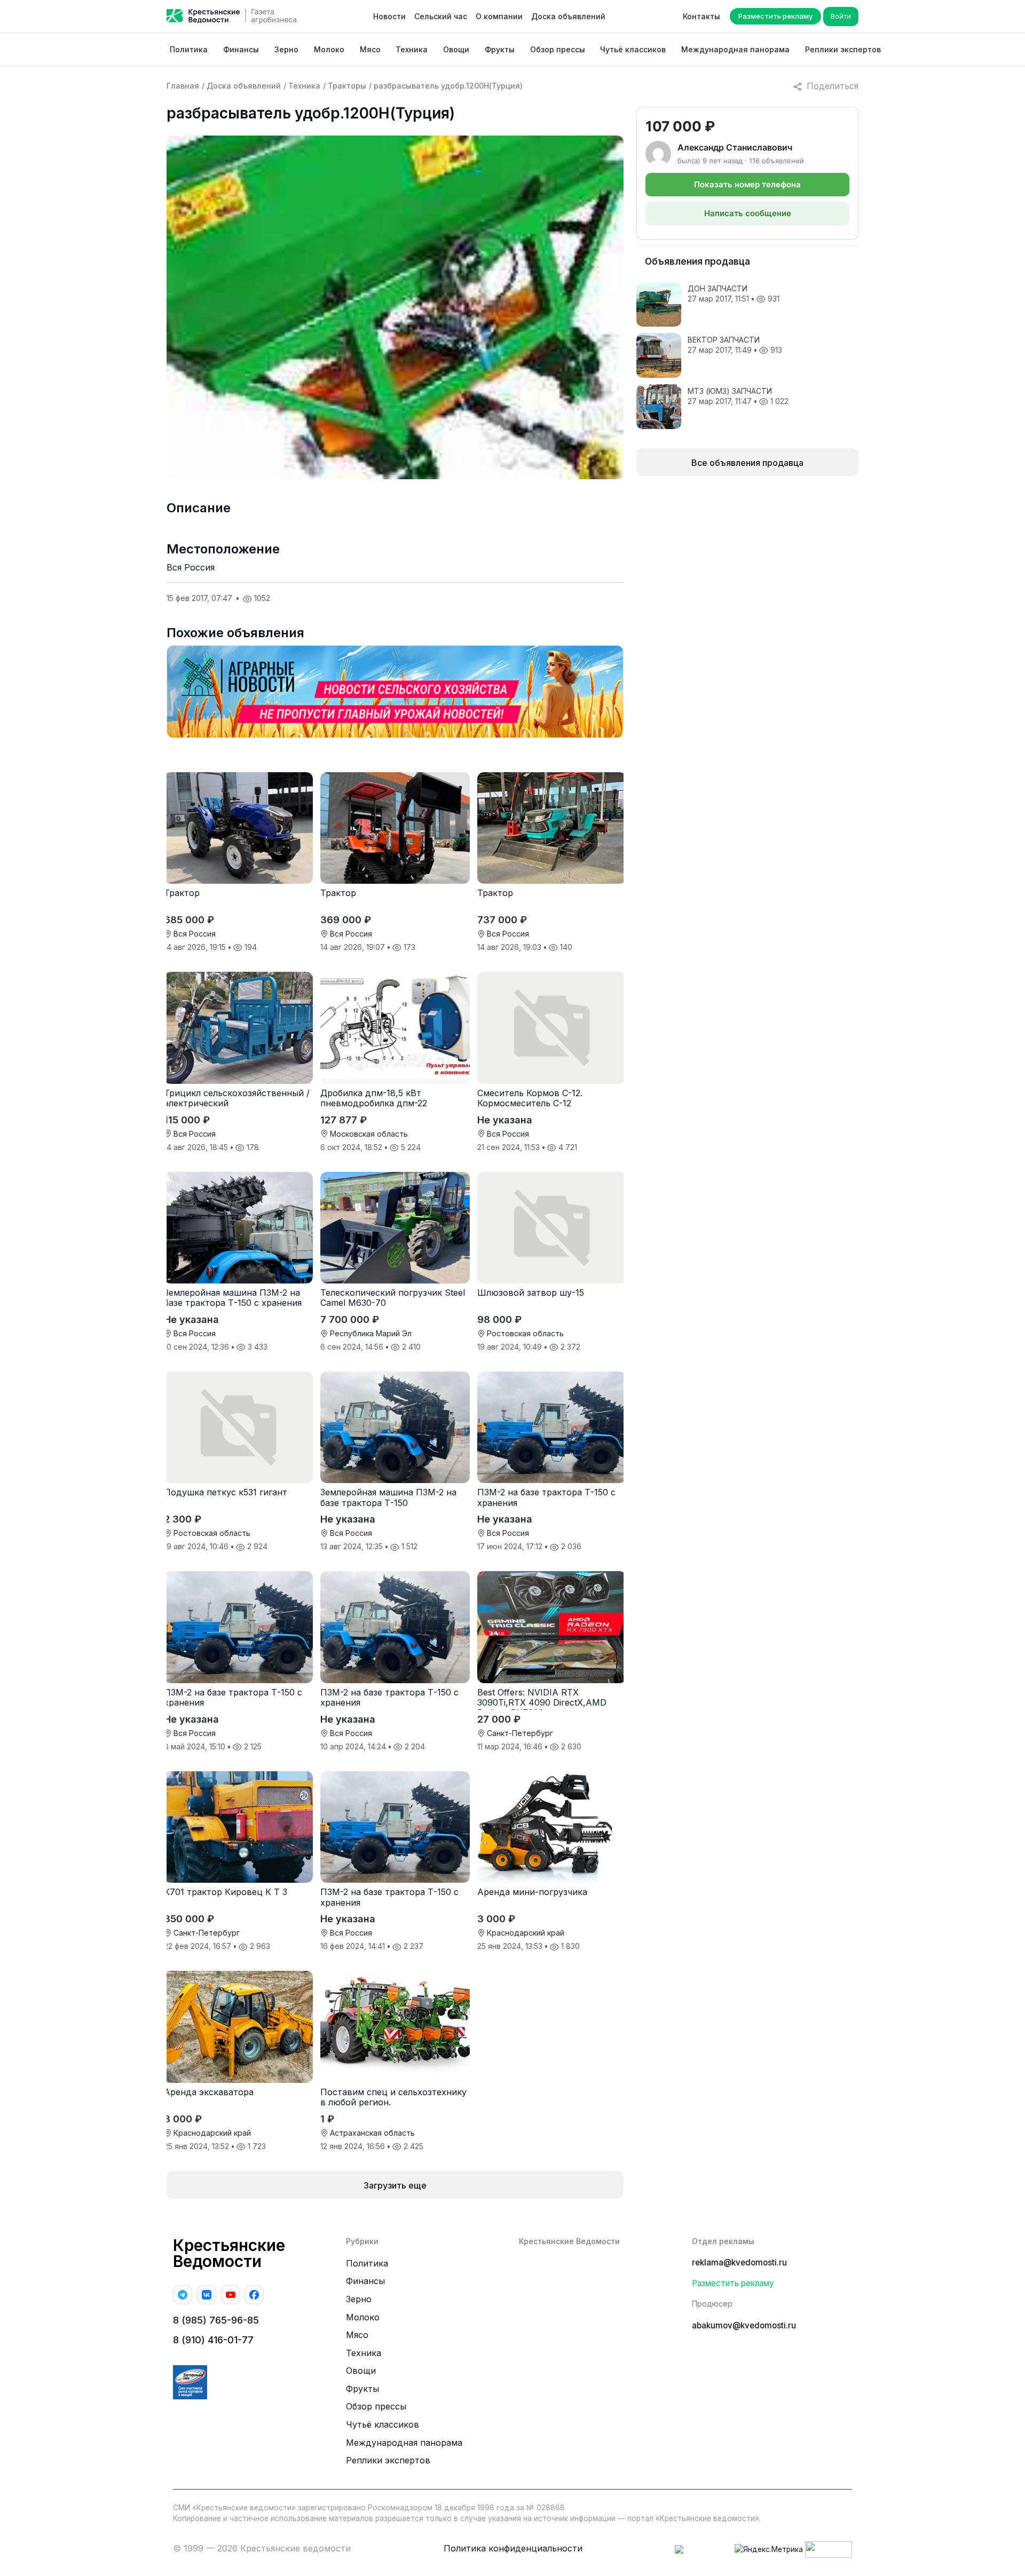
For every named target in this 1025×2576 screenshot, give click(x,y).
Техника (412, 49)
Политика (189, 49)
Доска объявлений (568, 16)
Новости (389, 16)
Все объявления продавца (747, 463)
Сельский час (441, 16)
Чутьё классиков (633, 49)
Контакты (701, 16)
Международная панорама (735, 49)
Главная (183, 86)
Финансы (241, 49)
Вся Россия (191, 567)
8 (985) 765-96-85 (216, 2320)
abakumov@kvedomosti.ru (744, 2325)
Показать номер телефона (747, 184)
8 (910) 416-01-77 (213, 2340)
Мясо (370, 49)
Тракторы (347, 86)
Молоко (329, 49)
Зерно (286, 49)
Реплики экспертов (843, 49)
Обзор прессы (558, 49)
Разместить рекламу (775, 16)
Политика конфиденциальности (513, 2548)
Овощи (456, 49)
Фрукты (500, 49)
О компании (499, 16)
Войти (841, 16)
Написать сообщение (748, 213)
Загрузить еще (395, 2185)
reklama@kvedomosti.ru (739, 2262)
